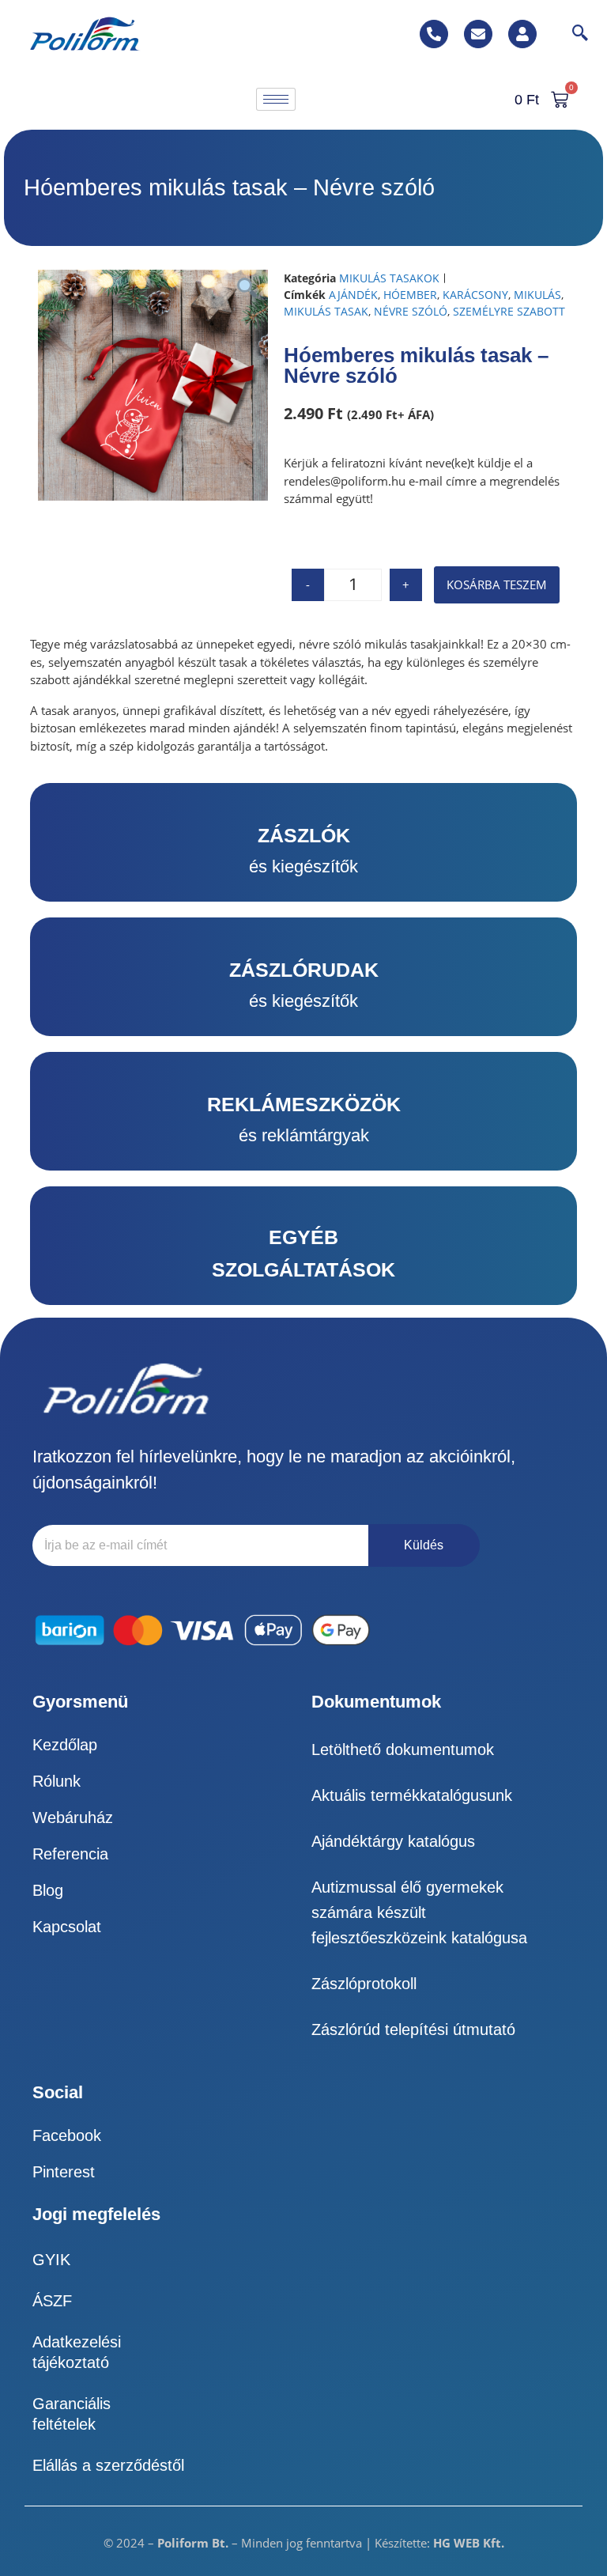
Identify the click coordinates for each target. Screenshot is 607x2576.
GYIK (51, 2260)
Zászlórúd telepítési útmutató (413, 2029)
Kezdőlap (65, 1745)
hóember (410, 295)
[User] (522, 34)
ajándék (353, 295)
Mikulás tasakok (389, 278)
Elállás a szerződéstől (108, 2465)
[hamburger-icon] (276, 99)
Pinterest (64, 2172)
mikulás (537, 295)
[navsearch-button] (572, 34)
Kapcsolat (67, 1927)
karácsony (475, 295)
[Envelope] (478, 34)
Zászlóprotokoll (364, 1984)
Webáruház (73, 1818)
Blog (48, 1890)
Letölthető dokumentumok (403, 1749)
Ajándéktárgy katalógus (393, 1841)
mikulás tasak (326, 311)
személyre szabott (509, 311)
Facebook (67, 2135)
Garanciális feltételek (72, 2414)
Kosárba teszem (497, 584)
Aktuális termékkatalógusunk (412, 1795)
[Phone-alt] (434, 34)
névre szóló (411, 311)
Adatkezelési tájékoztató (77, 2352)
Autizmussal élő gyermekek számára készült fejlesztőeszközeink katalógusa (419, 1912)
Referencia (70, 1854)
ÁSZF (52, 2301)
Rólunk (57, 1781)
